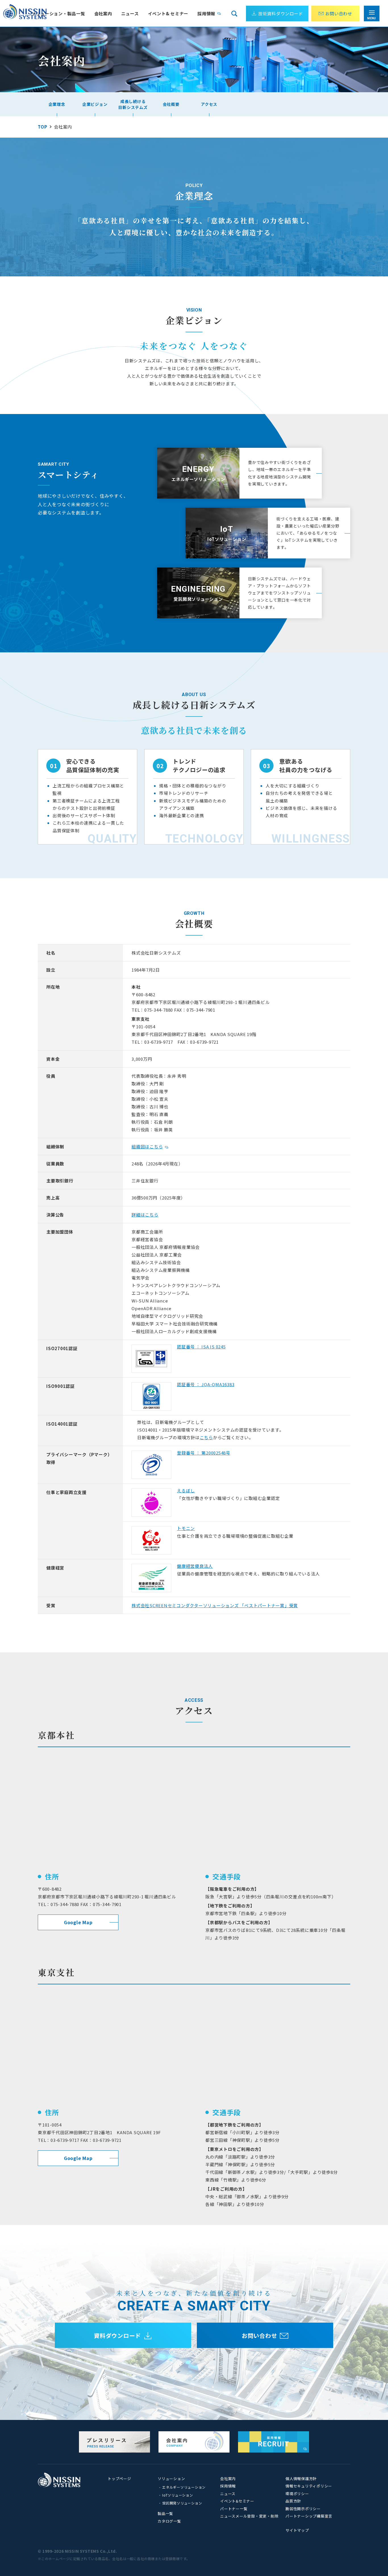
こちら (206, 1437)
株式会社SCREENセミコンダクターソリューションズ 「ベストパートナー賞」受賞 (215, 1605)
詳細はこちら (145, 1215)
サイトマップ (297, 2530)
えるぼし (186, 1490)
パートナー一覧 (234, 2509)
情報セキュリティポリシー (309, 2486)
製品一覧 (165, 2513)
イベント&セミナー (237, 2501)
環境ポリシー (297, 2494)
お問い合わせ (259, 2336)
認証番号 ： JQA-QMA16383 (206, 1384)
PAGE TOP (371, 2538)
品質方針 (293, 2501)
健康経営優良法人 (195, 1566)
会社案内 (228, 2479)
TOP (42, 127)
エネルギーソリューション (184, 2487)
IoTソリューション (178, 2495)
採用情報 (206, 13)
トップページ (119, 2479)
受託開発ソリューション (182, 2503)
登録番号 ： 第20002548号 (204, 1453)
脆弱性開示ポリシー (303, 2509)
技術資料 (281, 13)
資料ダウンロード (117, 2336)
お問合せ (339, 13)
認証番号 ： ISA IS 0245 (201, 1347)
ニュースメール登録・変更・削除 (249, 2516)
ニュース (130, 13)
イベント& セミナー (168, 13)
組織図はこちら (147, 1147)
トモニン (186, 1528)
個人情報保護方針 (301, 2479)
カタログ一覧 (169, 2521)
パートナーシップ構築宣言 (309, 2516)
